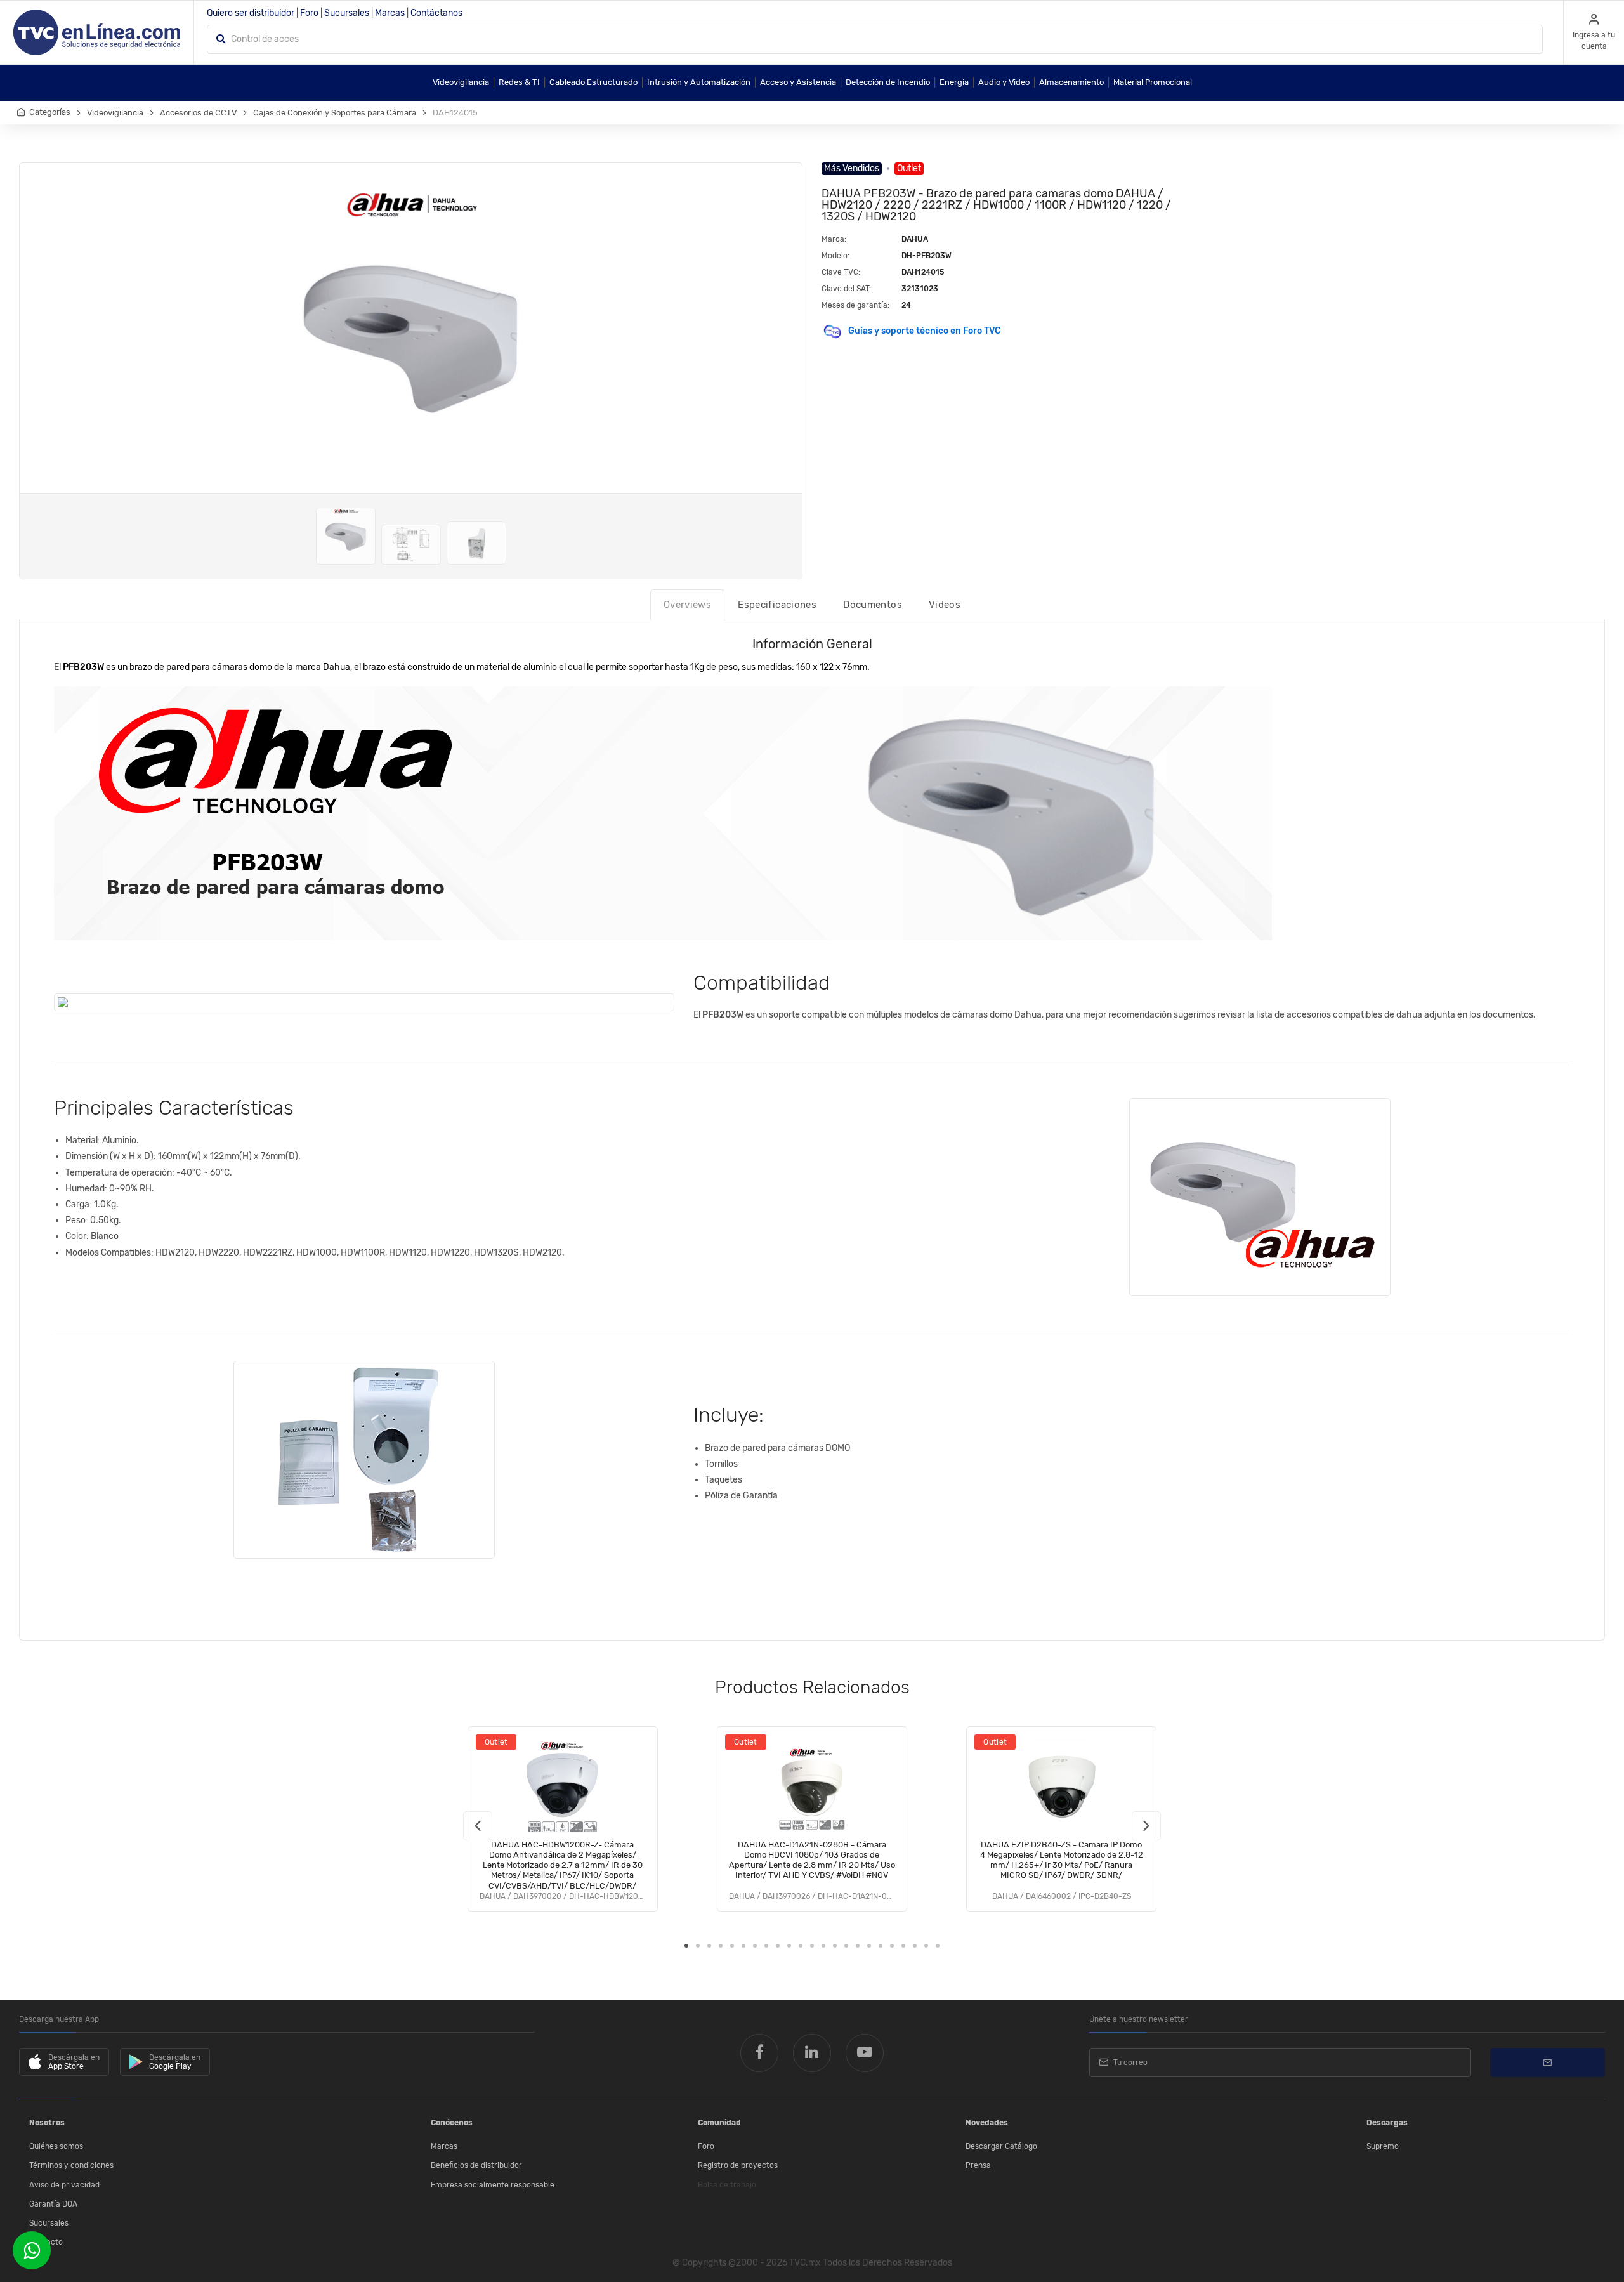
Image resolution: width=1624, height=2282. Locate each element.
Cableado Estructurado (593, 82)
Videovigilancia (461, 82)
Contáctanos (436, 13)
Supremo (1383, 2146)
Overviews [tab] (687, 605)
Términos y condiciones (71, 2165)
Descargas (1387, 2123)
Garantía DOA (53, 2204)
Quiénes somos (56, 2146)
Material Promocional (1153, 82)
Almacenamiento (1071, 82)
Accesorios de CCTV (198, 113)
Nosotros (47, 2123)
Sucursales (347, 13)
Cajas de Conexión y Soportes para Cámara (335, 113)
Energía (954, 82)
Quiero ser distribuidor (251, 13)
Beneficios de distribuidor (476, 2165)
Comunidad (719, 2123)
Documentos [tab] (873, 605)
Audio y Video (1004, 82)
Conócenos (452, 2123)
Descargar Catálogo (1001, 2146)
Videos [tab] (945, 605)
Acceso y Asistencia (798, 82)
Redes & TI (519, 82)
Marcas (390, 13)
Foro (309, 13)
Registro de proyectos (738, 2165)
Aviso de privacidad (64, 2185)
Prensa (978, 2165)
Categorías (50, 112)
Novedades (987, 2123)
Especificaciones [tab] (777, 605)
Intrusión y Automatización (699, 82)
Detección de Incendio (888, 82)
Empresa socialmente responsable (493, 2185)
